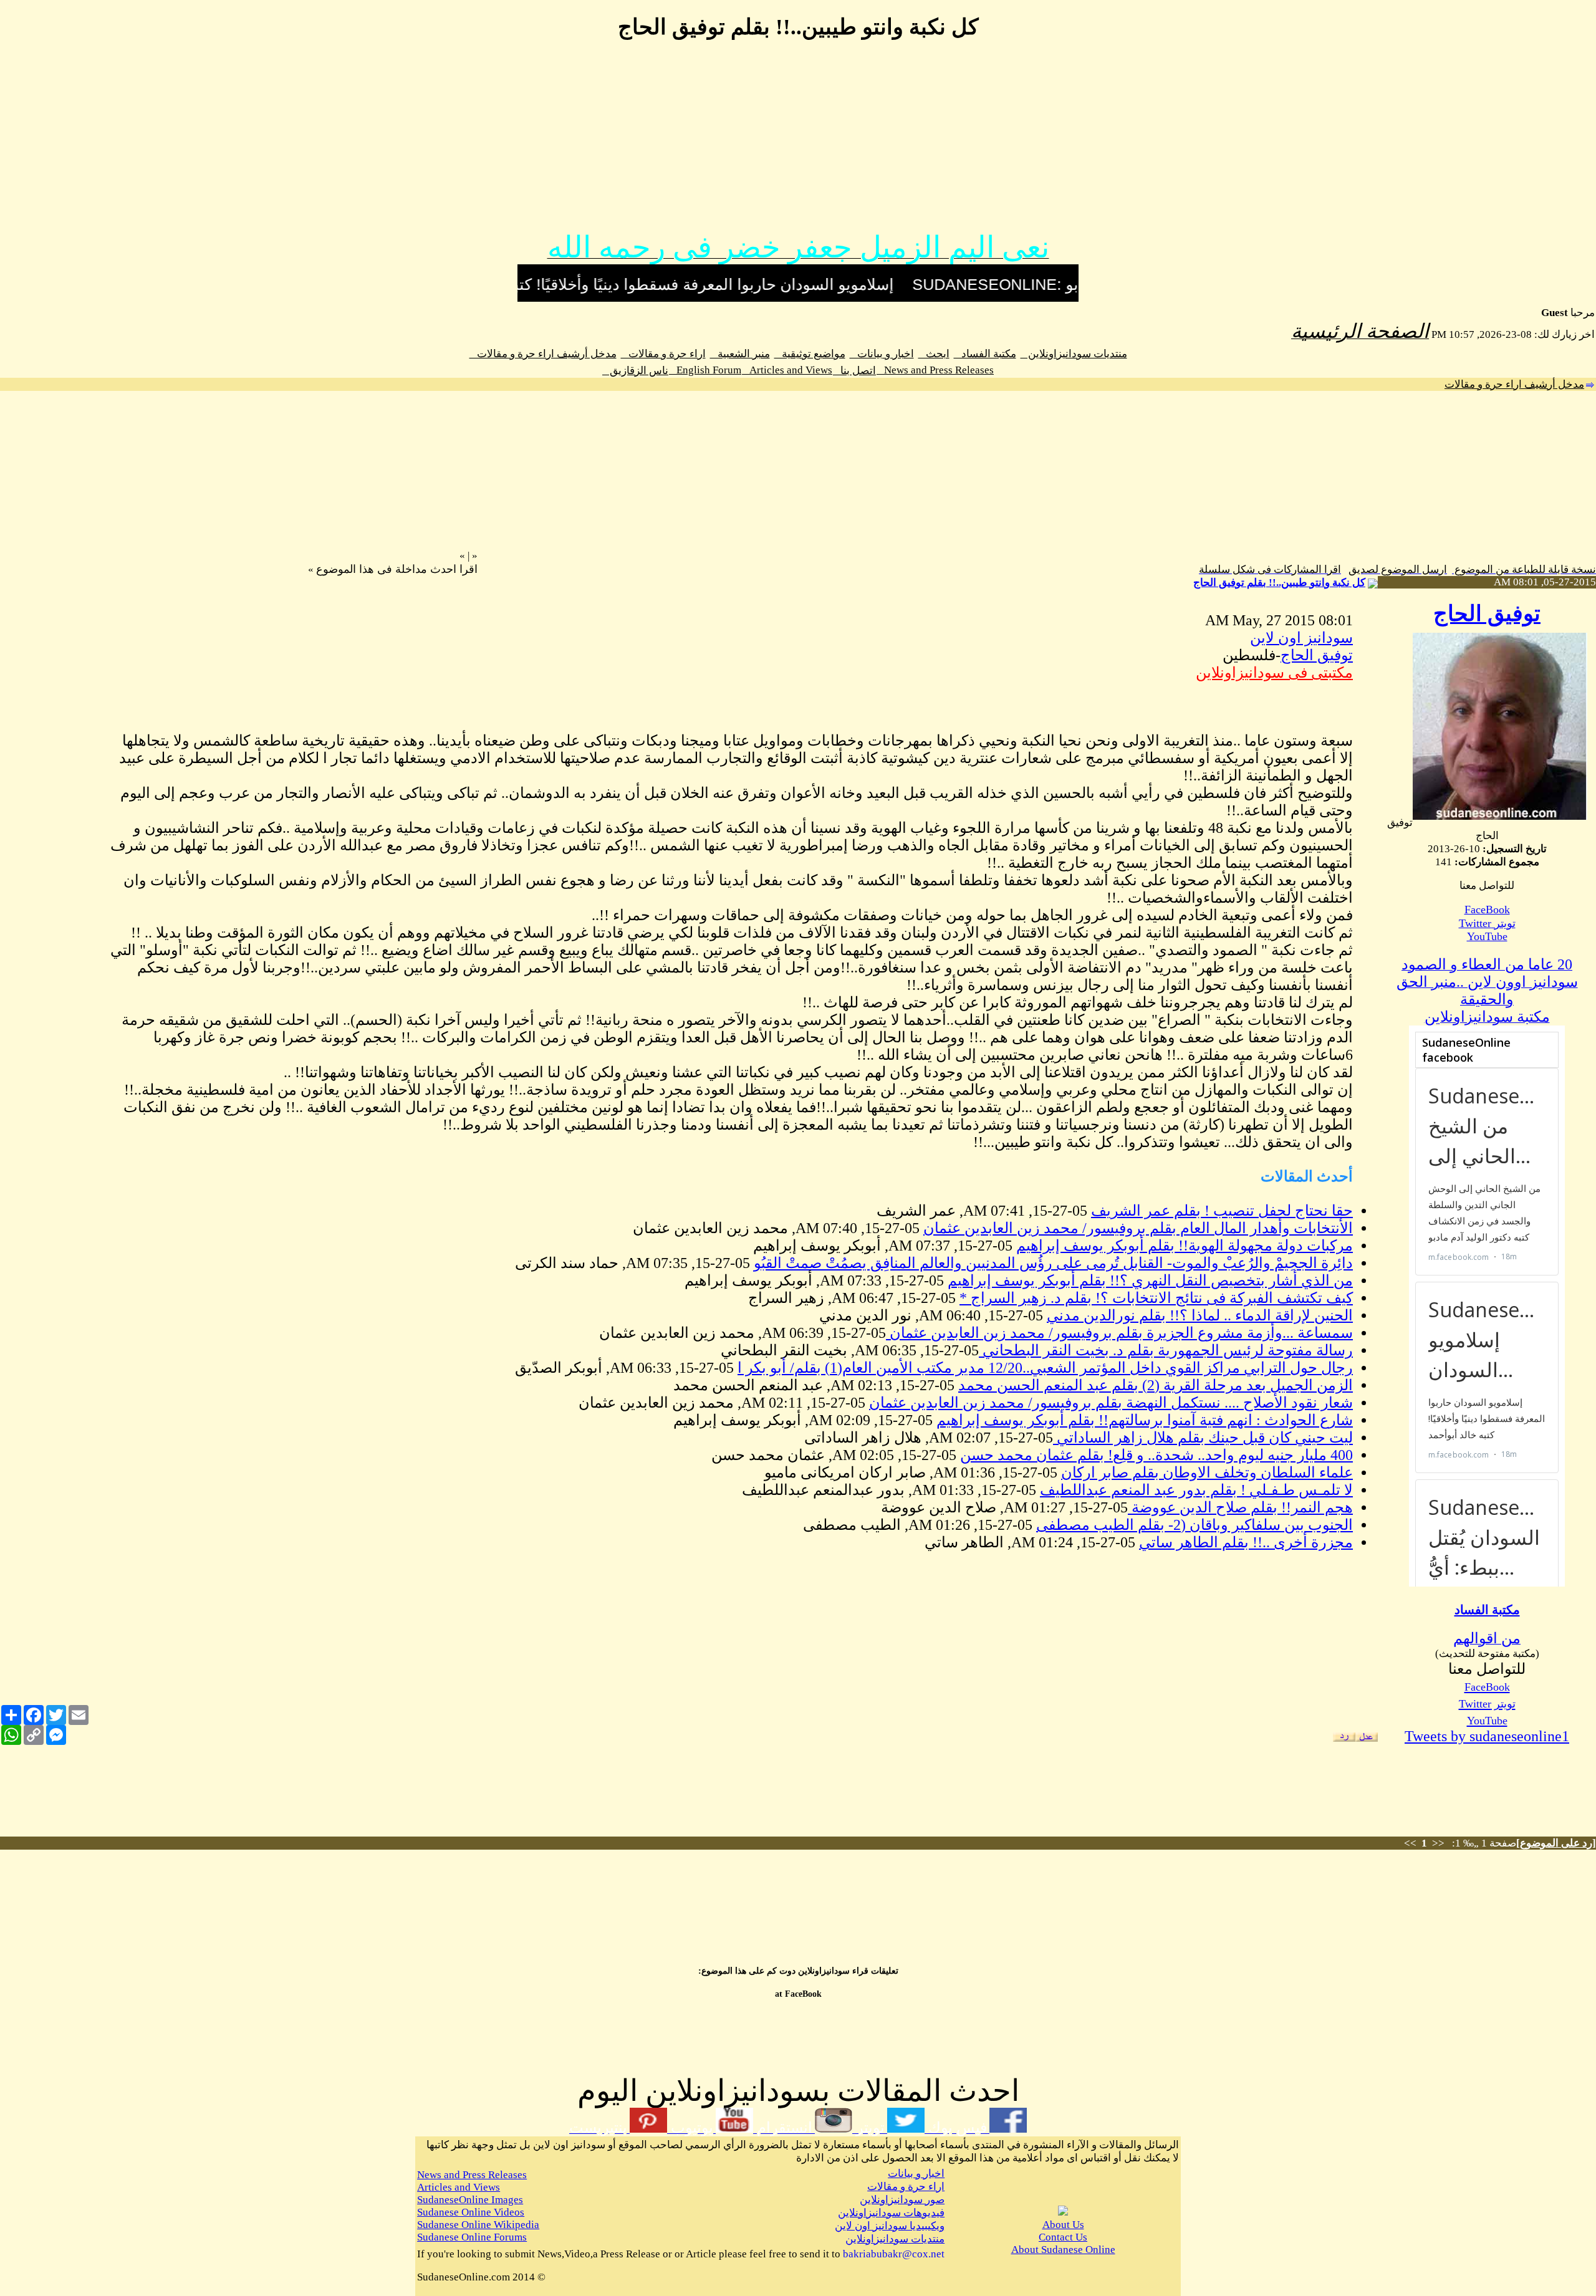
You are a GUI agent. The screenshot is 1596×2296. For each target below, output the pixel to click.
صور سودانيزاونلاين (902, 2200)
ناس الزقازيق (635, 371)
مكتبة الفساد (985, 354)
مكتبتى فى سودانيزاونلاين (1274, 673)
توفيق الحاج (1487, 614)
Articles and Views (787, 370)
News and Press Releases (935, 370)
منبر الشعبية (740, 354)
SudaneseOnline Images (470, 2200)
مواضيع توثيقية (810, 354)
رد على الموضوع (1556, 1843)
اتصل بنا (854, 371)
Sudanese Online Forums (472, 2237)
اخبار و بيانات (882, 354)
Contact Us (1063, 2237)
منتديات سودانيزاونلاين (1074, 354)
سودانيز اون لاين (1301, 638)
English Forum (705, 370)
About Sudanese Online (1063, 2250)
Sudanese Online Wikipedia (478, 2225)
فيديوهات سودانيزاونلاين (891, 2213)
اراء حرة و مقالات (663, 354)
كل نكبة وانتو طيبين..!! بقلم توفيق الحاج (1279, 583)
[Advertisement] (798, 142)
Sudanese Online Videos (471, 2212)
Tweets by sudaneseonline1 (1487, 1736)
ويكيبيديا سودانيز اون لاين (890, 2226)
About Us (1063, 2225)
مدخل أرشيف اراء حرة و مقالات (543, 354)
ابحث (934, 354)
